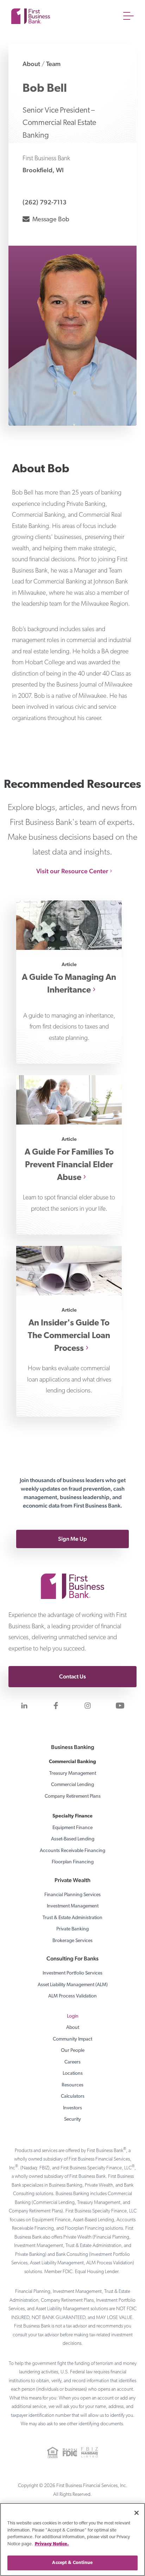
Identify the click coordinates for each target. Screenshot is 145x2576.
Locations (73, 2074)
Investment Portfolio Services (72, 1973)
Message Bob (50, 219)
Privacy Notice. (52, 2544)
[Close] (137, 2513)
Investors (72, 2108)
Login (73, 2016)
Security (72, 2119)
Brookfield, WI (43, 170)
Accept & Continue (72, 2563)
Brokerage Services (72, 1941)
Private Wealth (72, 1880)
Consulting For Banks (72, 1958)
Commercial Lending (72, 1785)
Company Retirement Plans (73, 1796)
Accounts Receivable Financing (72, 1851)
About (31, 64)
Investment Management (73, 1906)
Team (53, 64)
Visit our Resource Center (72, 871)
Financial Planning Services (72, 1895)
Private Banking (72, 1929)
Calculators (73, 2096)
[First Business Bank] (72, 1575)
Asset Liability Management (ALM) (73, 1985)
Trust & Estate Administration (72, 1918)
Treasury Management (73, 1774)
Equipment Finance (72, 1828)
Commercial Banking (72, 1762)
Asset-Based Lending (73, 1839)
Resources (72, 2085)
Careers (72, 2062)
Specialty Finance (72, 1816)
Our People (73, 2051)
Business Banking (73, 1747)
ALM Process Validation (72, 1996)
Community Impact (72, 2039)
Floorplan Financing (73, 1862)
